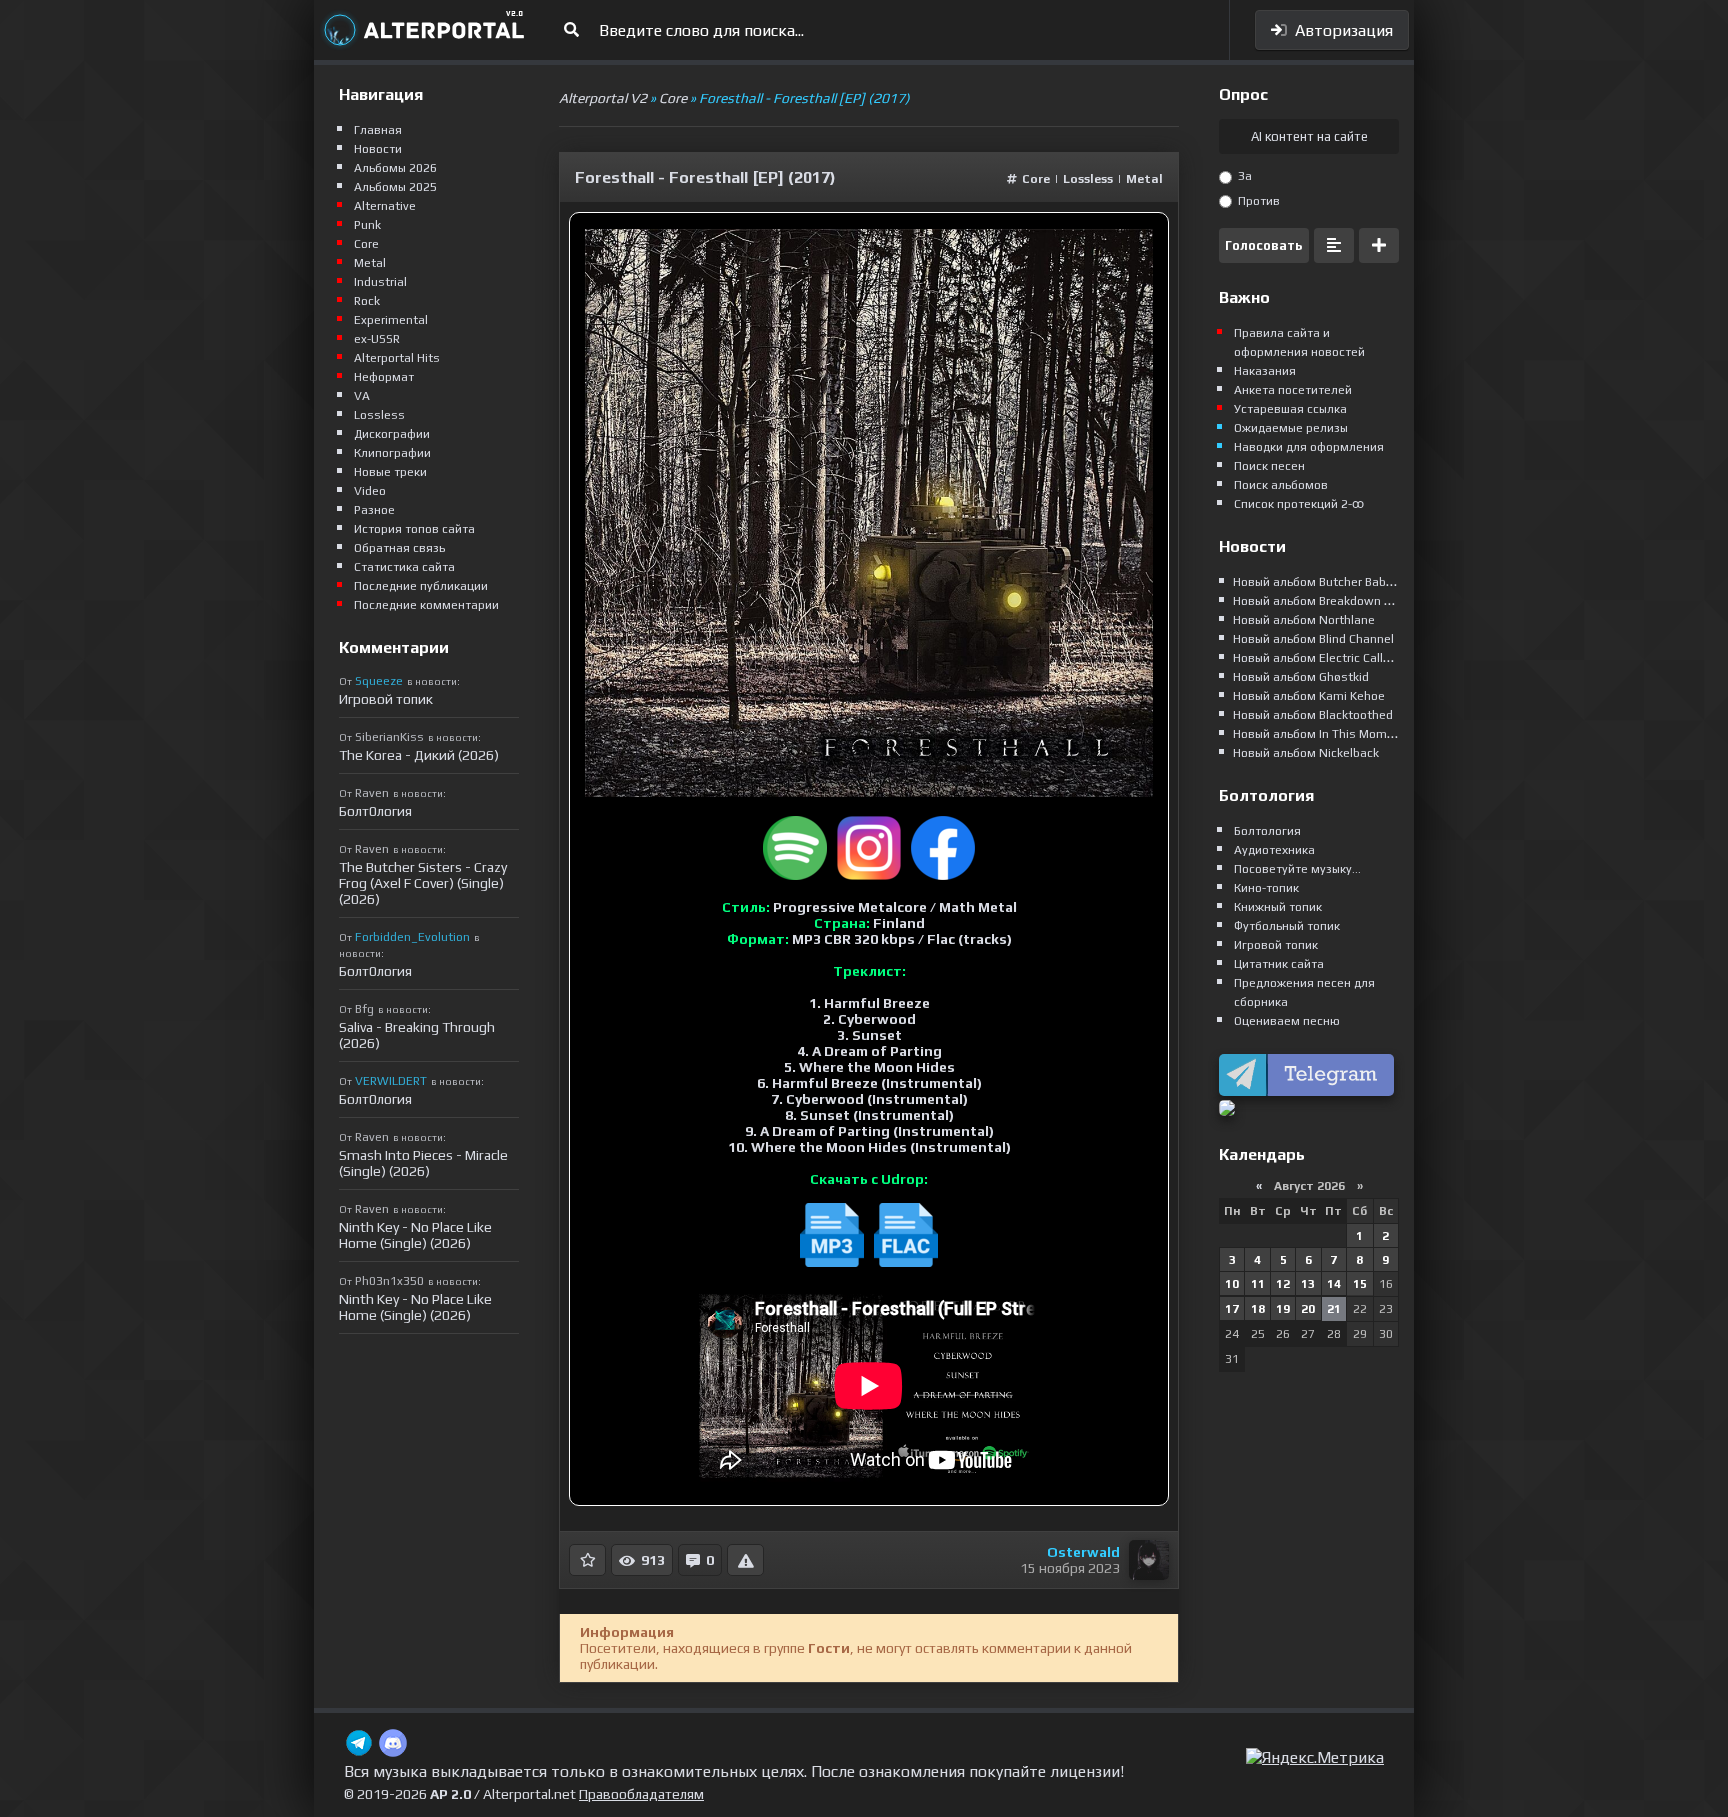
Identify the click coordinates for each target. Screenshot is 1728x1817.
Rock (367, 301)
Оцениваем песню (1287, 1021)
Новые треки (390, 472)
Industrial (380, 282)
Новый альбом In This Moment (1319, 734)
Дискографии (392, 434)
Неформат (384, 377)
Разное (374, 510)
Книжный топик (1278, 907)
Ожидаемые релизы (1291, 428)
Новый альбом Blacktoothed (1313, 715)
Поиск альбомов (1281, 485)
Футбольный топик (1287, 926)
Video (370, 491)
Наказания (1265, 371)
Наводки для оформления (1309, 447)
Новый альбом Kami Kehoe (1309, 696)
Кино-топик (1266, 888)
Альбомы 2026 (395, 168)
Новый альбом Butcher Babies (1318, 582)
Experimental (391, 320)
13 (1308, 1284)
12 (1283, 1284)
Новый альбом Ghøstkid (1301, 677)
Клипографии (392, 453)
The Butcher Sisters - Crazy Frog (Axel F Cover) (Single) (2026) (423, 883)
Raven (372, 793)
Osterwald (1083, 1552)
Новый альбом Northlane (1304, 620)
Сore (1036, 179)
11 (1258, 1284)
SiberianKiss (389, 737)
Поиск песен (1269, 466)
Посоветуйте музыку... (1297, 869)
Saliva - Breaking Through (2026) (417, 1035)
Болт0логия (375, 811)
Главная (378, 130)
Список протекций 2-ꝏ (1299, 504)
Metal (1144, 179)
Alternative (385, 206)
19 (1283, 1309)
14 (1334, 1284)
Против (1257, 201)
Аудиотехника (1274, 850)
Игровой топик (386, 699)
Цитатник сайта (1279, 964)
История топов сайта (414, 529)
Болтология (1267, 831)
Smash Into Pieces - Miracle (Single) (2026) (423, 1163)
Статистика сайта (404, 567)
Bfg (364, 1009)
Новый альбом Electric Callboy (1318, 658)
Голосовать (1264, 245)
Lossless (1088, 179)
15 (1360, 1284)
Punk (367, 225)
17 (1232, 1309)
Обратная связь (399, 548)
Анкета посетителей (1293, 390)
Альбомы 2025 (395, 187)
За (1243, 176)
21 (1334, 1309)
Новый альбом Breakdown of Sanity (1333, 601)
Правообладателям (641, 1794)
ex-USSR (377, 339)
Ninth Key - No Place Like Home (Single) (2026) (415, 1235)
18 (1258, 1309)
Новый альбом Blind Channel (1313, 639)
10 (1232, 1284)
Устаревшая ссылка (1290, 409)
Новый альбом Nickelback (1306, 753)
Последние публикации (421, 586)
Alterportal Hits (397, 358)
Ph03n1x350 (389, 1281)
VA (362, 396)
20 (1308, 1309)
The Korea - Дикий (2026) (419, 755)
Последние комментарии (426, 605)
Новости (378, 149)
